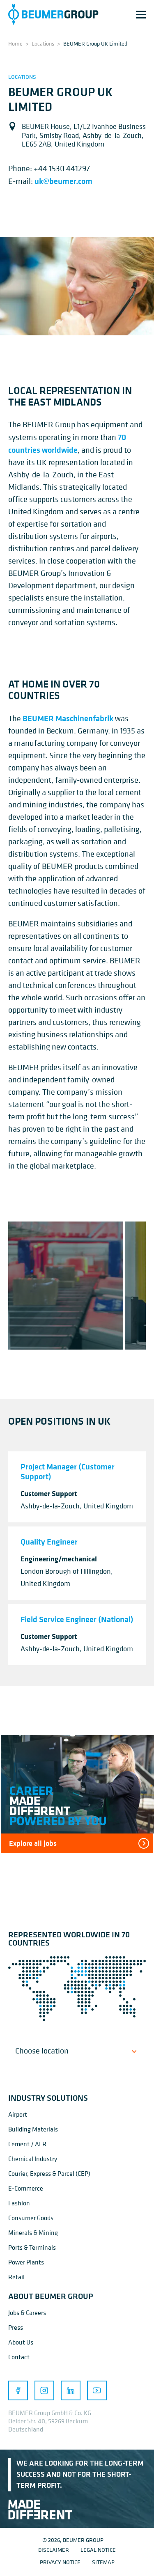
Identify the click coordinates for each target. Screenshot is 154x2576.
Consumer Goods (31, 2218)
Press (16, 2327)
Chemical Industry (33, 2159)
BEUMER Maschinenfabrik (68, 718)
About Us (21, 2342)
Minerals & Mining (33, 2232)
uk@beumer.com (63, 181)
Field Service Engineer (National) (77, 1619)
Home (15, 43)
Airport (18, 2114)
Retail (16, 2277)
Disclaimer (54, 2550)
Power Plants (26, 2262)
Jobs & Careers (27, 2312)
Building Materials (33, 2129)
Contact (19, 2357)
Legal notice (98, 2550)
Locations (43, 43)
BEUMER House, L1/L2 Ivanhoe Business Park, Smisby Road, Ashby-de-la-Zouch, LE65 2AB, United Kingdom (84, 135)
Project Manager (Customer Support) (68, 1471)
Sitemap (103, 2562)
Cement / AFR (27, 2144)
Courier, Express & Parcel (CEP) (49, 2173)
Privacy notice (60, 2562)
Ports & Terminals (32, 2247)
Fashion (19, 2203)
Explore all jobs (33, 1843)
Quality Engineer (49, 1541)
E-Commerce (26, 2188)
